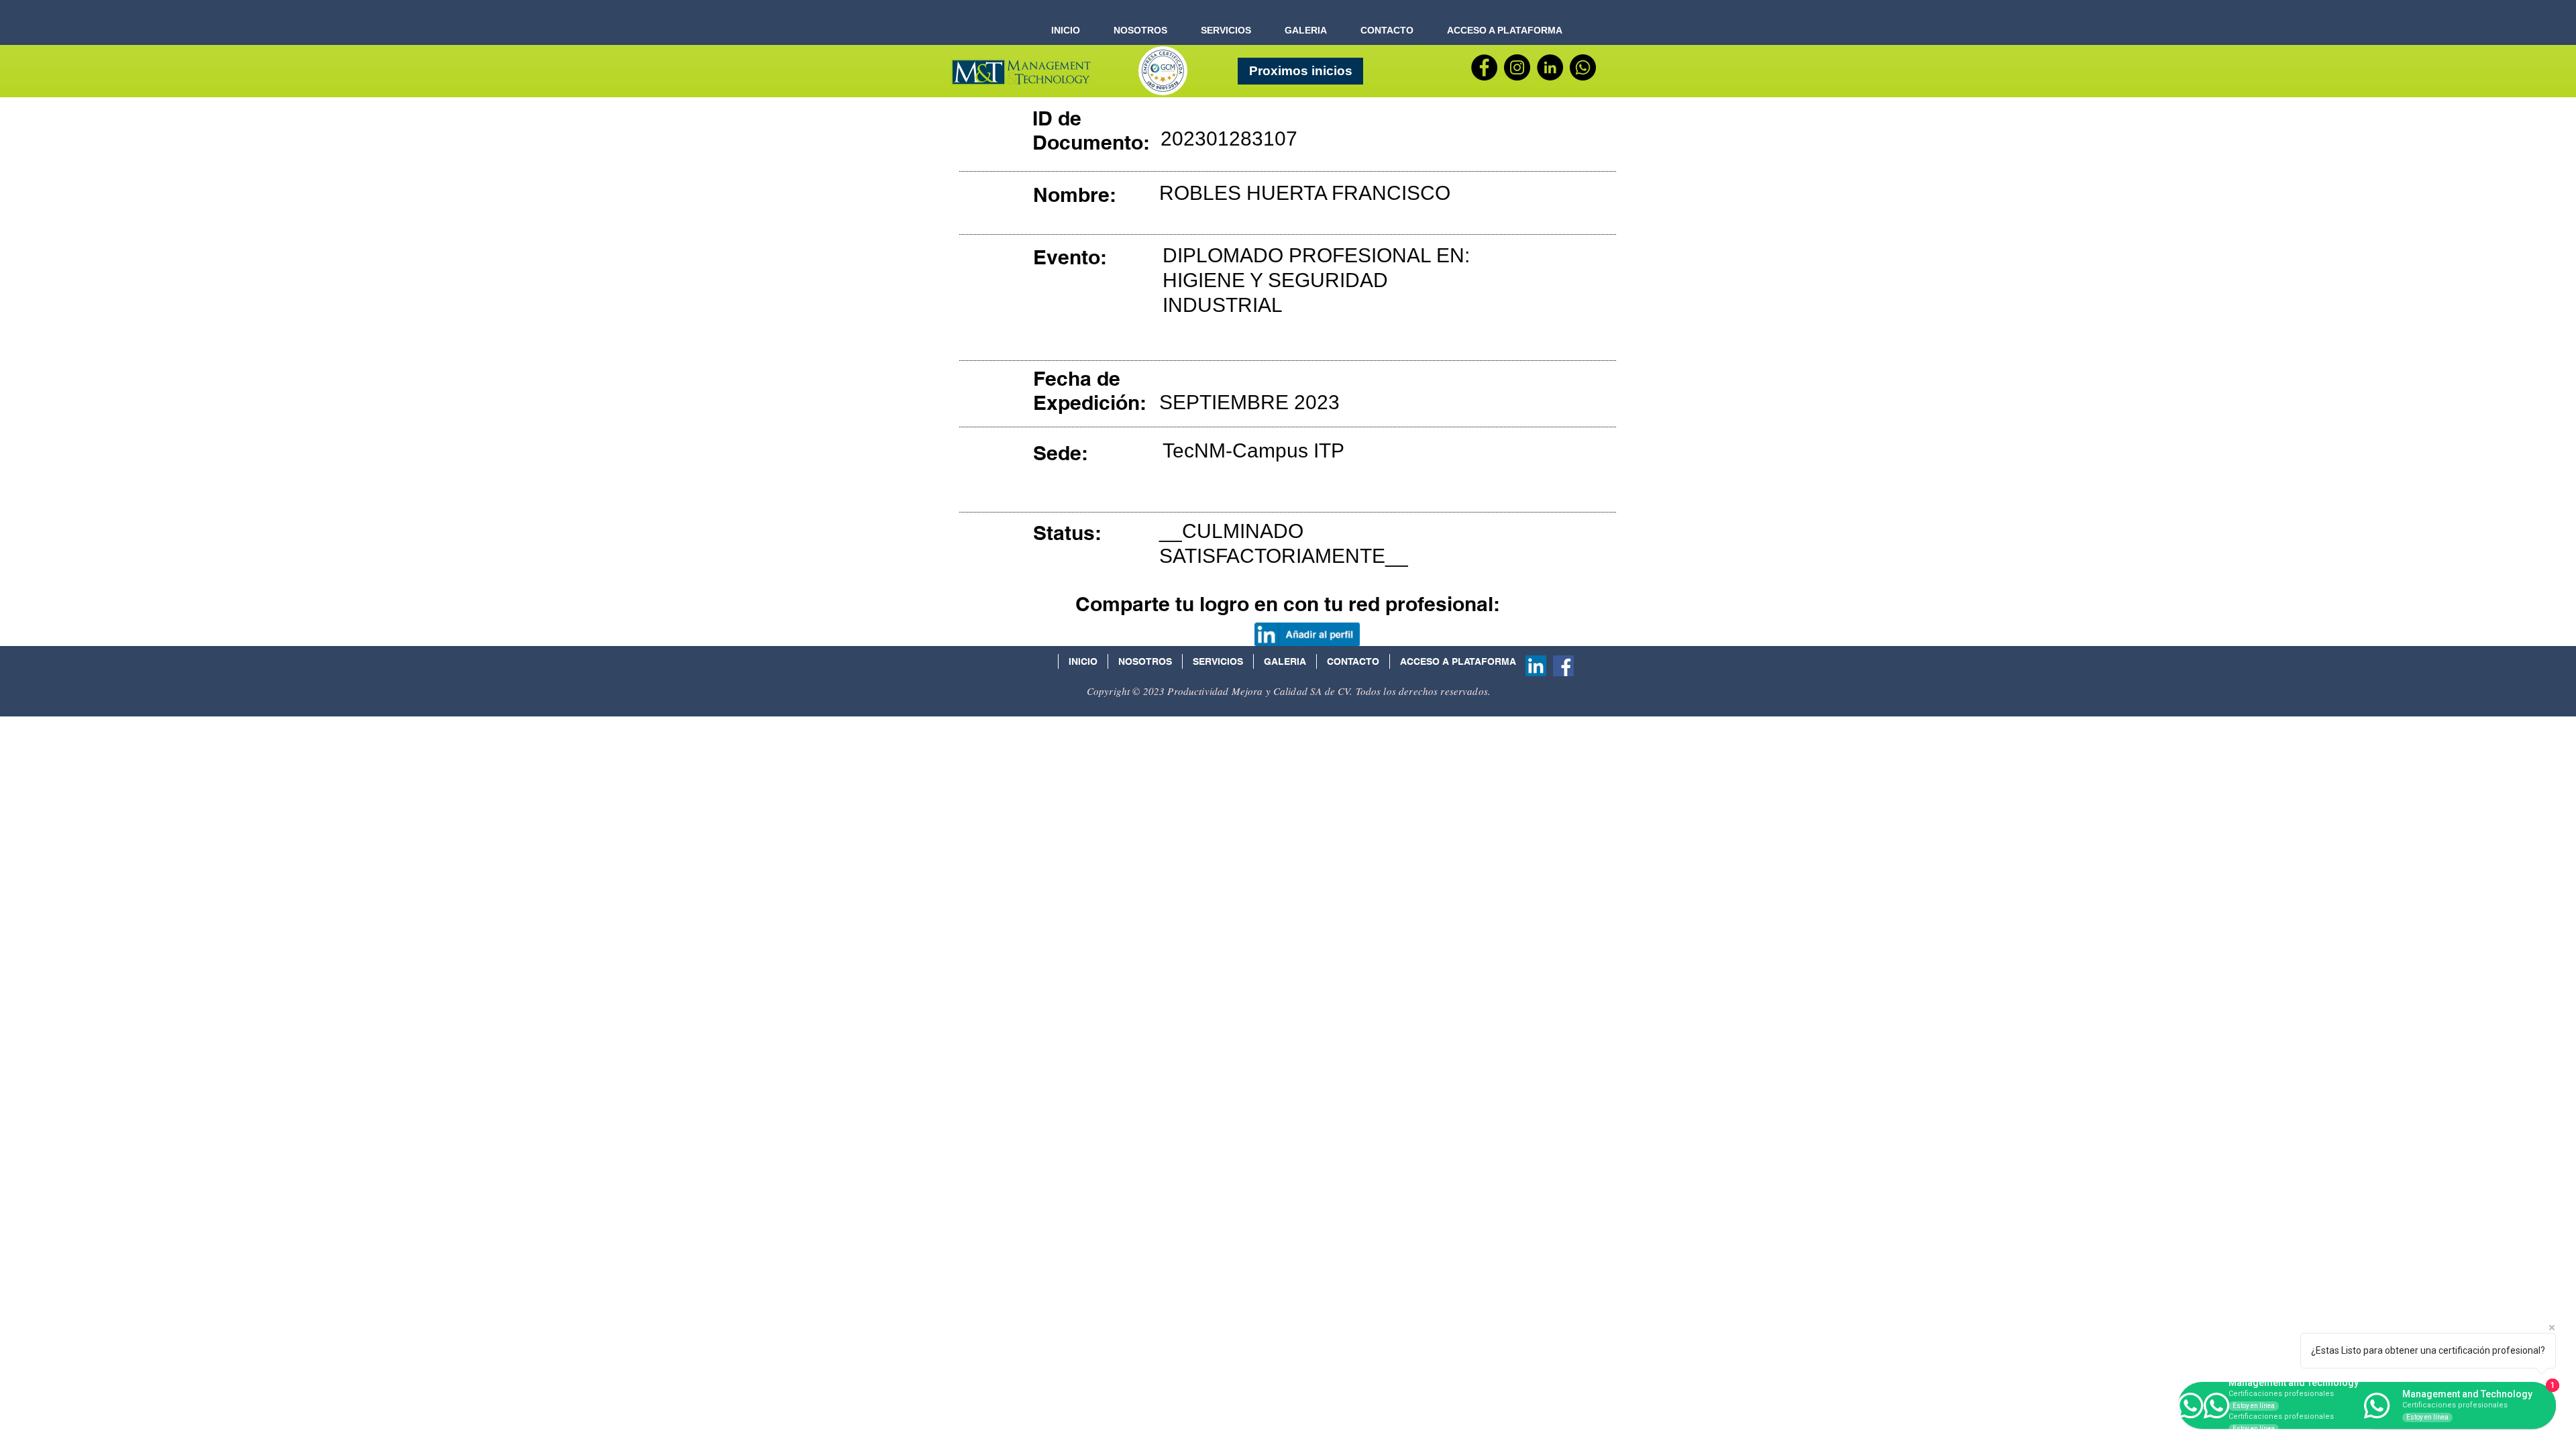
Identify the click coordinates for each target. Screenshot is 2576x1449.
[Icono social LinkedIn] (1536, 666)
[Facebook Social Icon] (1563, 666)
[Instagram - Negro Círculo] (1517, 67)
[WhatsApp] (1583, 67)
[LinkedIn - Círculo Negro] (1550, 67)
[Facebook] (1484, 67)
